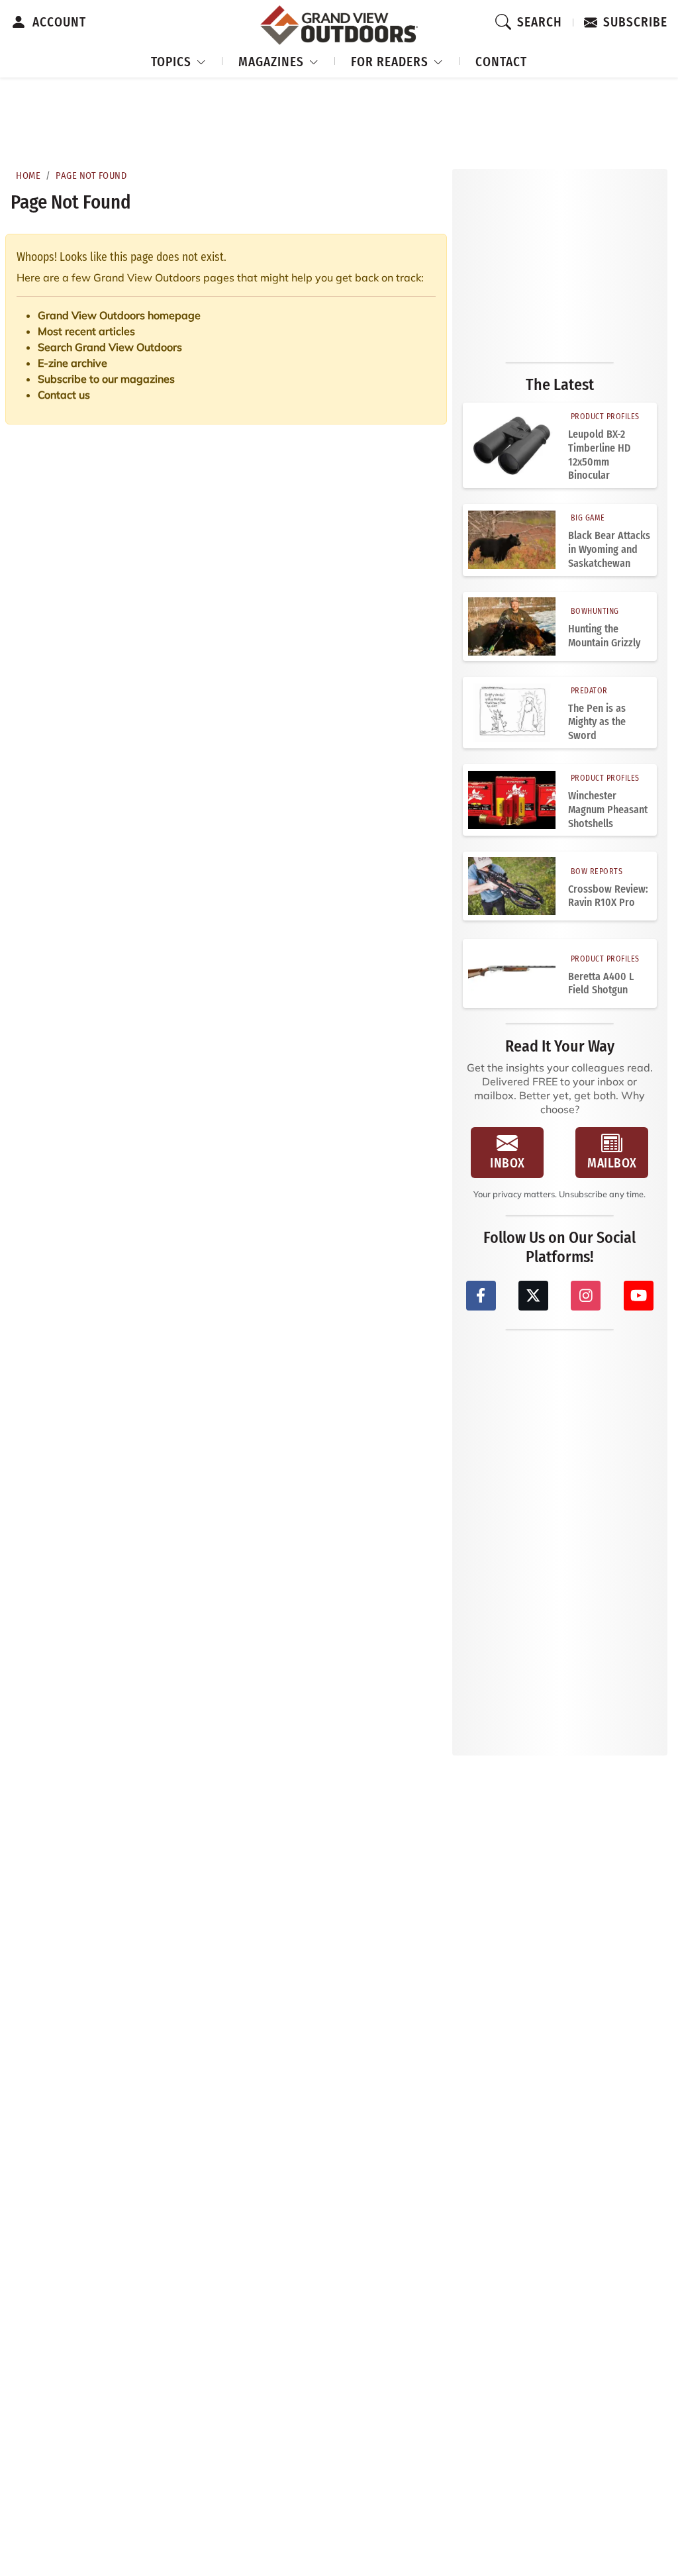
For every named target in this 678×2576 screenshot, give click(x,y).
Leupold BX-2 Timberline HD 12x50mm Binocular (599, 455)
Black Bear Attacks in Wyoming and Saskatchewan (609, 549)
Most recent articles (86, 331)
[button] (179, 60)
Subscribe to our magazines (106, 379)
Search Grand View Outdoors (110, 347)
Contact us (64, 395)
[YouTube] (639, 1296)
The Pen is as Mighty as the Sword (597, 722)
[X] (533, 1296)
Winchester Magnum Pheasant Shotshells (608, 810)
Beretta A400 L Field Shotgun (601, 983)
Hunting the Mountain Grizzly (604, 636)
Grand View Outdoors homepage (119, 315)
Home (28, 176)
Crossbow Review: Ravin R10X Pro (608, 896)
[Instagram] (586, 1296)
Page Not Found (91, 176)
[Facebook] (481, 1296)
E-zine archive (73, 363)
